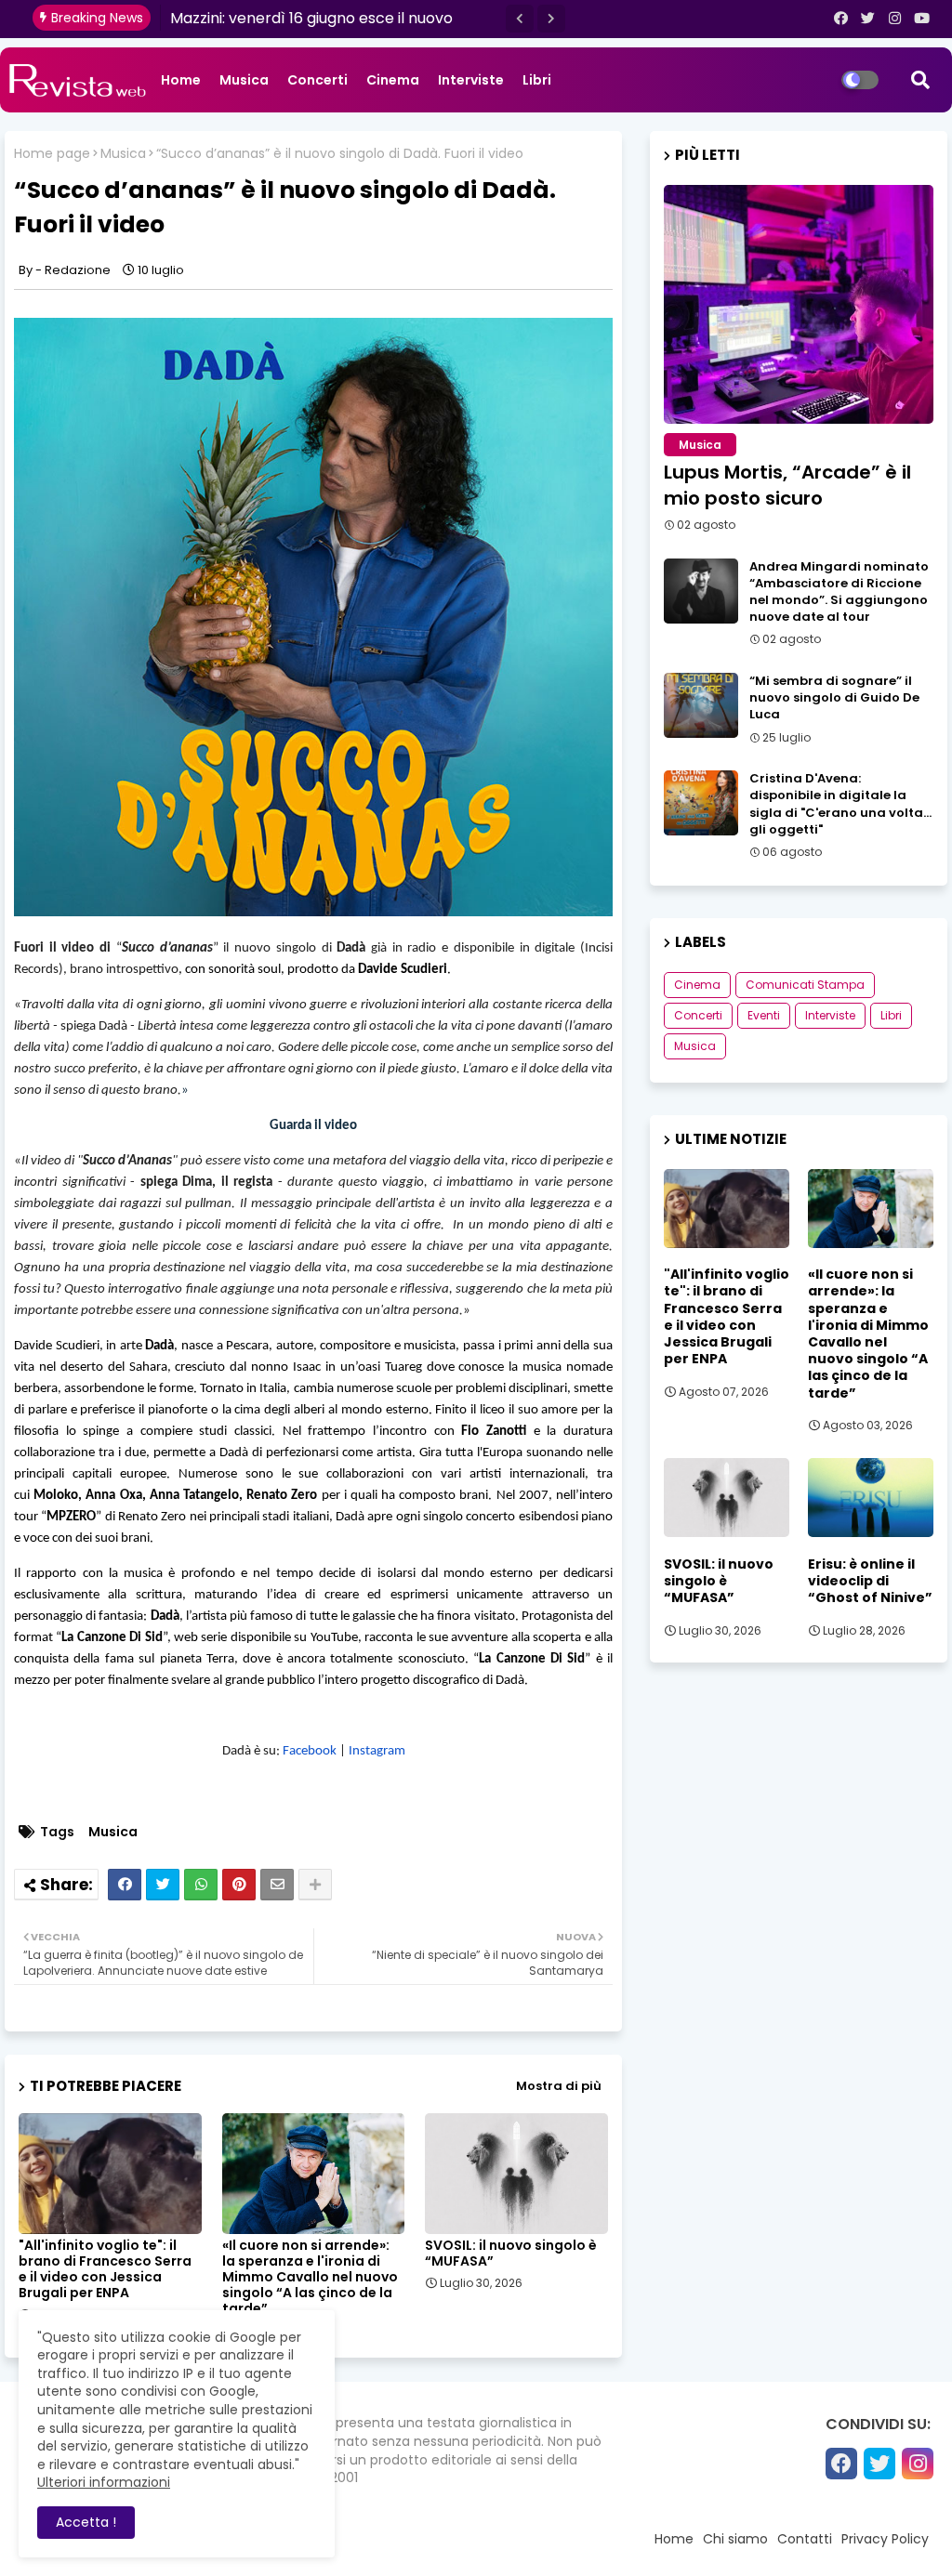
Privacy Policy (885, 2539)
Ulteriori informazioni (104, 2482)
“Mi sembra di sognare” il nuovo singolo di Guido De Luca (834, 698)
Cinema (393, 80)
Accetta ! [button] (86, 2522)
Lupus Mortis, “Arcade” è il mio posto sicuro (787, 485)
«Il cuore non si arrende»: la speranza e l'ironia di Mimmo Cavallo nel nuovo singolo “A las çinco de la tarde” (310, 2277)
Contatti (805, 2539)
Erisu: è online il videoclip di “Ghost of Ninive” (870, 1581)
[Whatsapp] (201, 1885)
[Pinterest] (239, 1885)
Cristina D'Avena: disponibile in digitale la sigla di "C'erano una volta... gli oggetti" (840, 804)
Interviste (471, 80)
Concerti (317, 80)
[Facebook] (125, 1885)
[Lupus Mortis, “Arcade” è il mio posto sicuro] (799, 304)
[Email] (277, 1885)
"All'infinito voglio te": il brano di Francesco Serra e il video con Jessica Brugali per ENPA (105, 2269)
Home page (52, 154)
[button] (520, 19)
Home (181, 80)
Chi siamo (735, 2539)
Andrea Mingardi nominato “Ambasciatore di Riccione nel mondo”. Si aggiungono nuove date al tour (839, 592)
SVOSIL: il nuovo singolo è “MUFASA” (511, 2254)
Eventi (764, 1015)
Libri (537, 80)
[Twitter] (163, 1885)
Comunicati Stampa (805, 985)
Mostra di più (559, 2086)
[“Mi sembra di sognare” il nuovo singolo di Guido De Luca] (701, 705)
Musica (244, 80)
